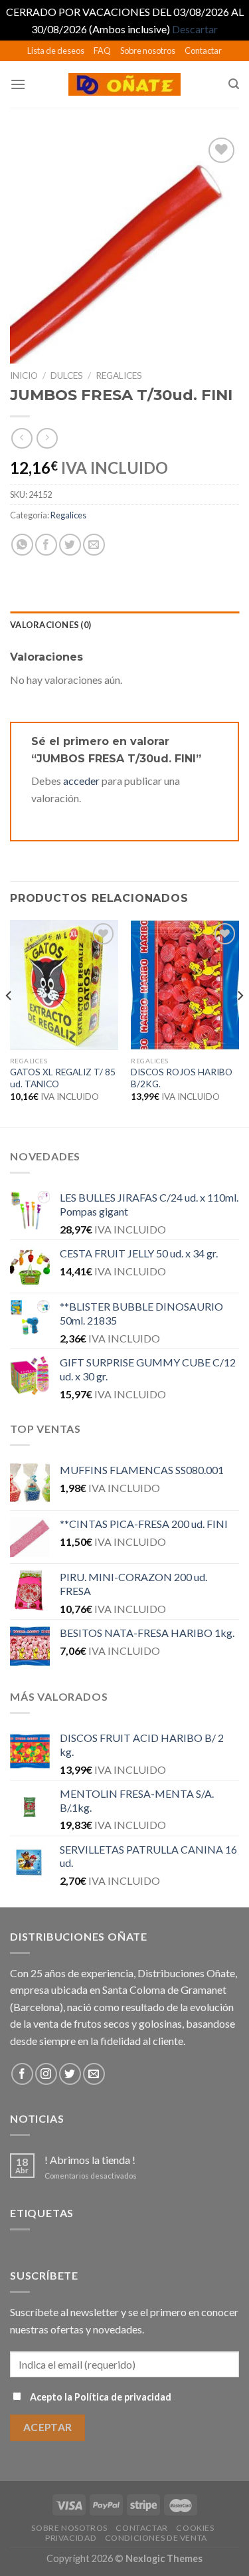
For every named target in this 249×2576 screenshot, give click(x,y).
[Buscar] (234, 84)
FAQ (102, 51)
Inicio (24, 376)
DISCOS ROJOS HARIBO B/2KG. (182, 1078)
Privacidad (71, 2538)
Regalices (119, 376)
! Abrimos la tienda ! (90, 2160)
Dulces (67, 376)
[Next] (240, 1022)
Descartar (195, 29)
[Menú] (18, 84)
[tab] (124, 625)
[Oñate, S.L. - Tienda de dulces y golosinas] (124, 84)
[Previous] (9, 1022)
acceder (81, 781)
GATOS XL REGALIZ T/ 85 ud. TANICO (63, 1078)
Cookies (195, 2528)
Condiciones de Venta (156, 2538)
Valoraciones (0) (50, 625)
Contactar (203, 51)
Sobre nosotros (148, 51)
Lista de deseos (56, 51)
